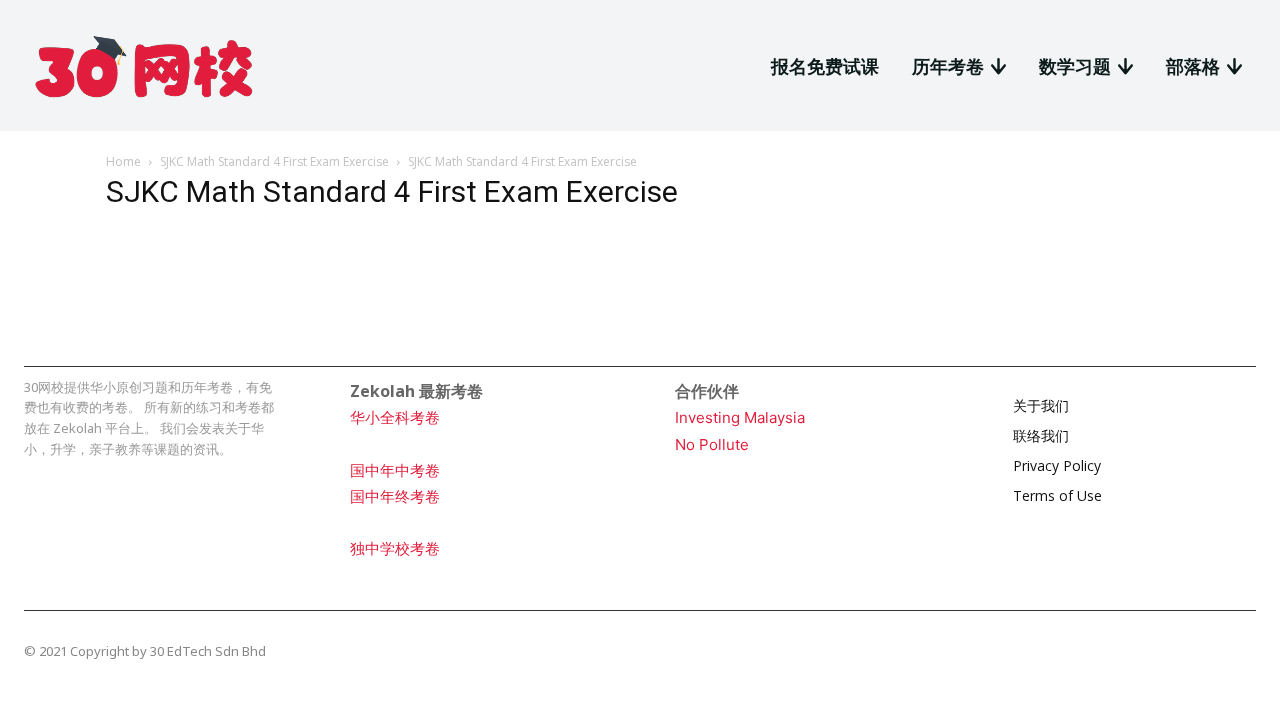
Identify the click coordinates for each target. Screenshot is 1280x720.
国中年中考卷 (395, 470)
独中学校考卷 (395, 548)
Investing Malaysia (740, 417)
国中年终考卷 (395, 496)
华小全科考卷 (395, 417)
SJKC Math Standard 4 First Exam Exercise (274, 161)
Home (123, 161)
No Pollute (712, 444)
